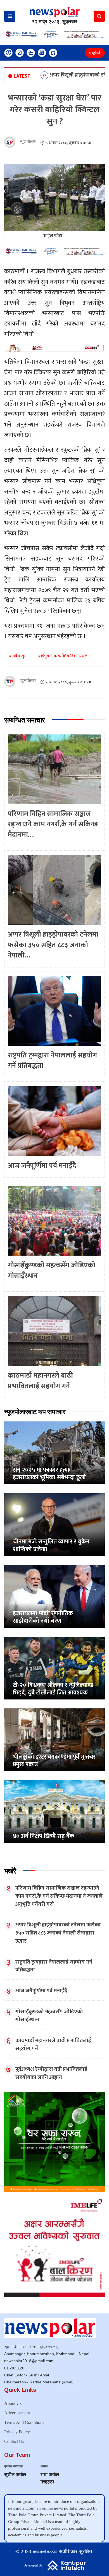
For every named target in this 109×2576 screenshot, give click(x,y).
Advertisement (17, 2413)
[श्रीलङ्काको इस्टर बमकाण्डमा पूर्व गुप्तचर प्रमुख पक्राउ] (54, 1740)
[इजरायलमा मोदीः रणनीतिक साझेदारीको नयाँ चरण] (54, 1596)
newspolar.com (45, 2551)
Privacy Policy (17, 2432)
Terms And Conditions (24, 2422)
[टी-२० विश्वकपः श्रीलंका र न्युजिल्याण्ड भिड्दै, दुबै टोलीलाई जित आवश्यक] (54, 1668)
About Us (13, 2403)
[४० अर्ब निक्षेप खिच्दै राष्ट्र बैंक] (54, 1811)
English (95, 53)
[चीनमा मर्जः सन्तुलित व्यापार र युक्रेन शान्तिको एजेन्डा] (54, 1524)
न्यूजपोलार (28, 142)
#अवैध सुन (18, 656)
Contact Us (14, 2441)
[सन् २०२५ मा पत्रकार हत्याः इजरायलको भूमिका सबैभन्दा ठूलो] (54, 1453)
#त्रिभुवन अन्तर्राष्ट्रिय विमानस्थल (63, 656)
